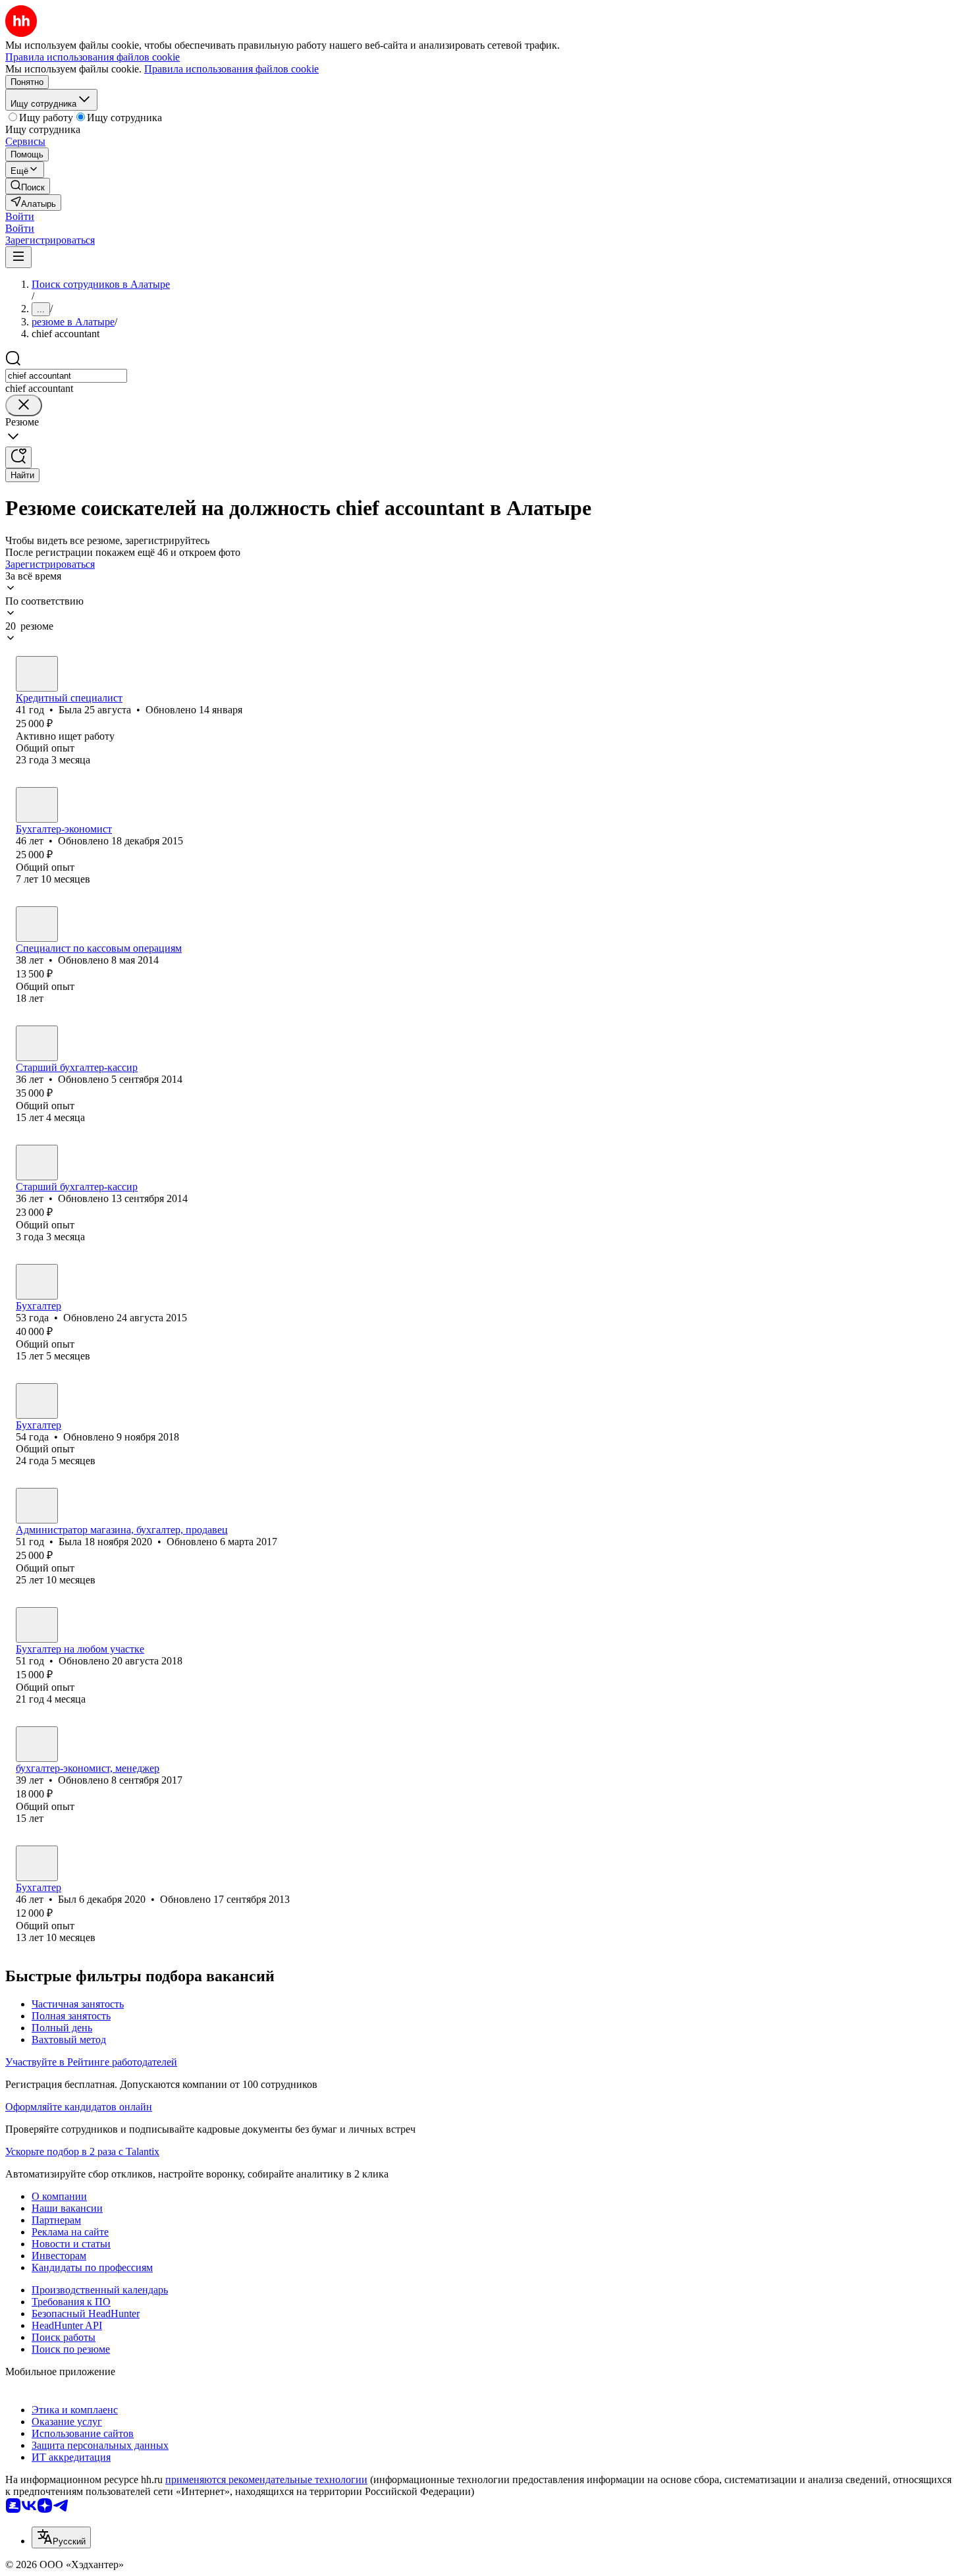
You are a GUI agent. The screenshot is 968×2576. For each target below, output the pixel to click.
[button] (20, 216)
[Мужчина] (37, 1863)
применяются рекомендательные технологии (266, 2480)
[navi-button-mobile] (18, 257)
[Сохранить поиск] (18, 457)
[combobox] (66, 376)
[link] (28, 186)
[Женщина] (37, 674)
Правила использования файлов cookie (231, 69)
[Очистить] (24, 405)
